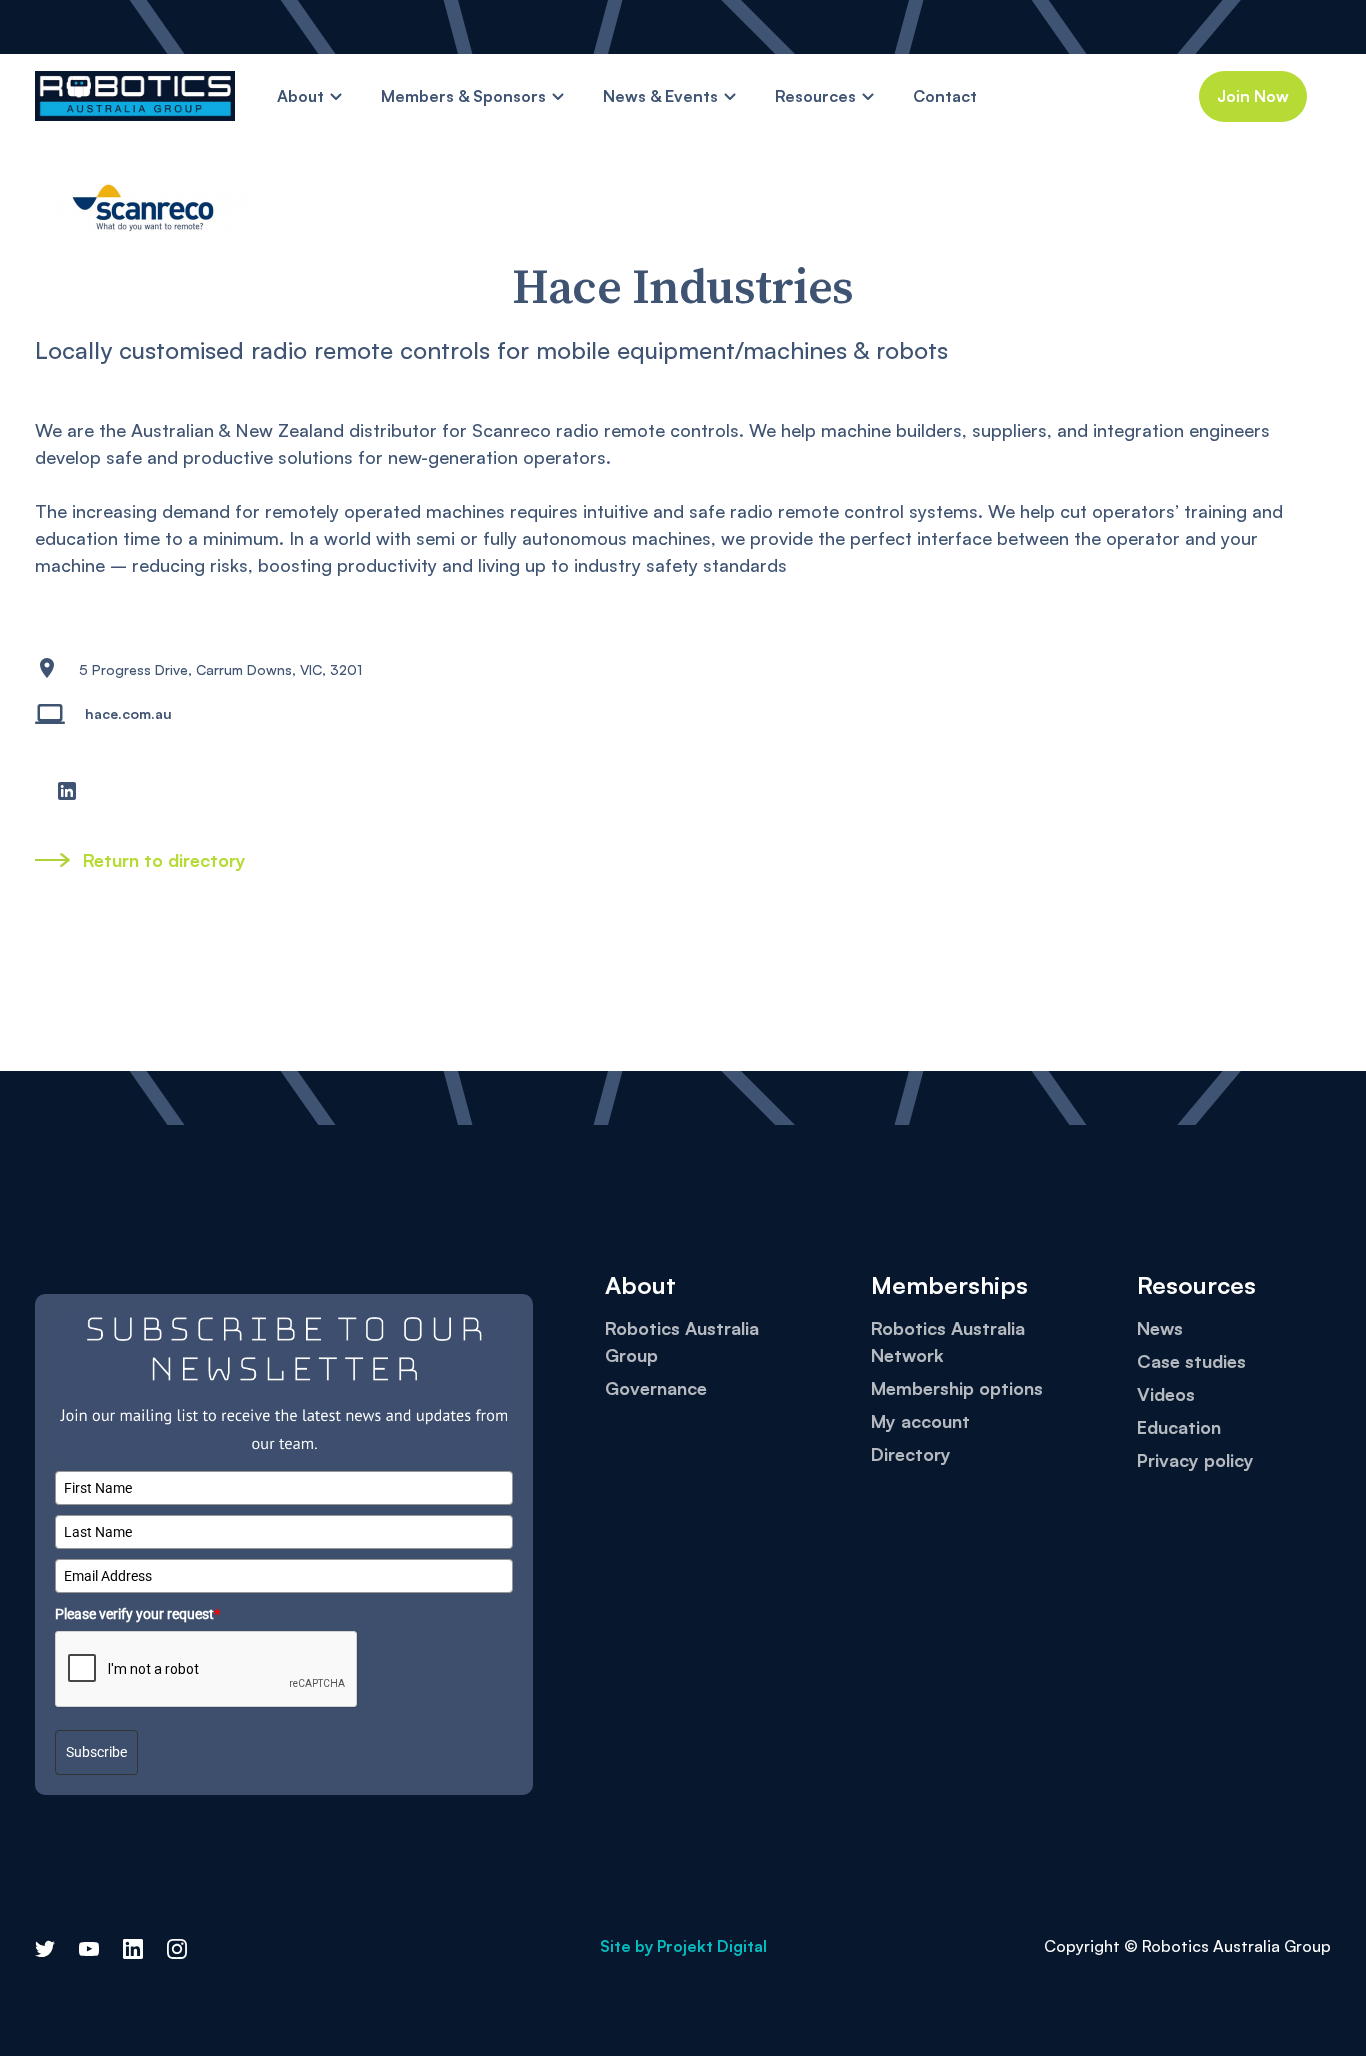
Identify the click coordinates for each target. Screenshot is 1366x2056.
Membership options (957, 1388)
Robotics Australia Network (948, 1341)
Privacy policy (1195, 1460)
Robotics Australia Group (682, 1341)
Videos (1166, 1394)
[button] (311, 96)
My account (920, 1421)
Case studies (1191, 1361)
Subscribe (96, 1753)
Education (1179, 1427)
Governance (656, 1388)
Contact (945, 96)
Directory (911, 1454)
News (1160, 1328)
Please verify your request (137, 1614)
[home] (135, 95)
